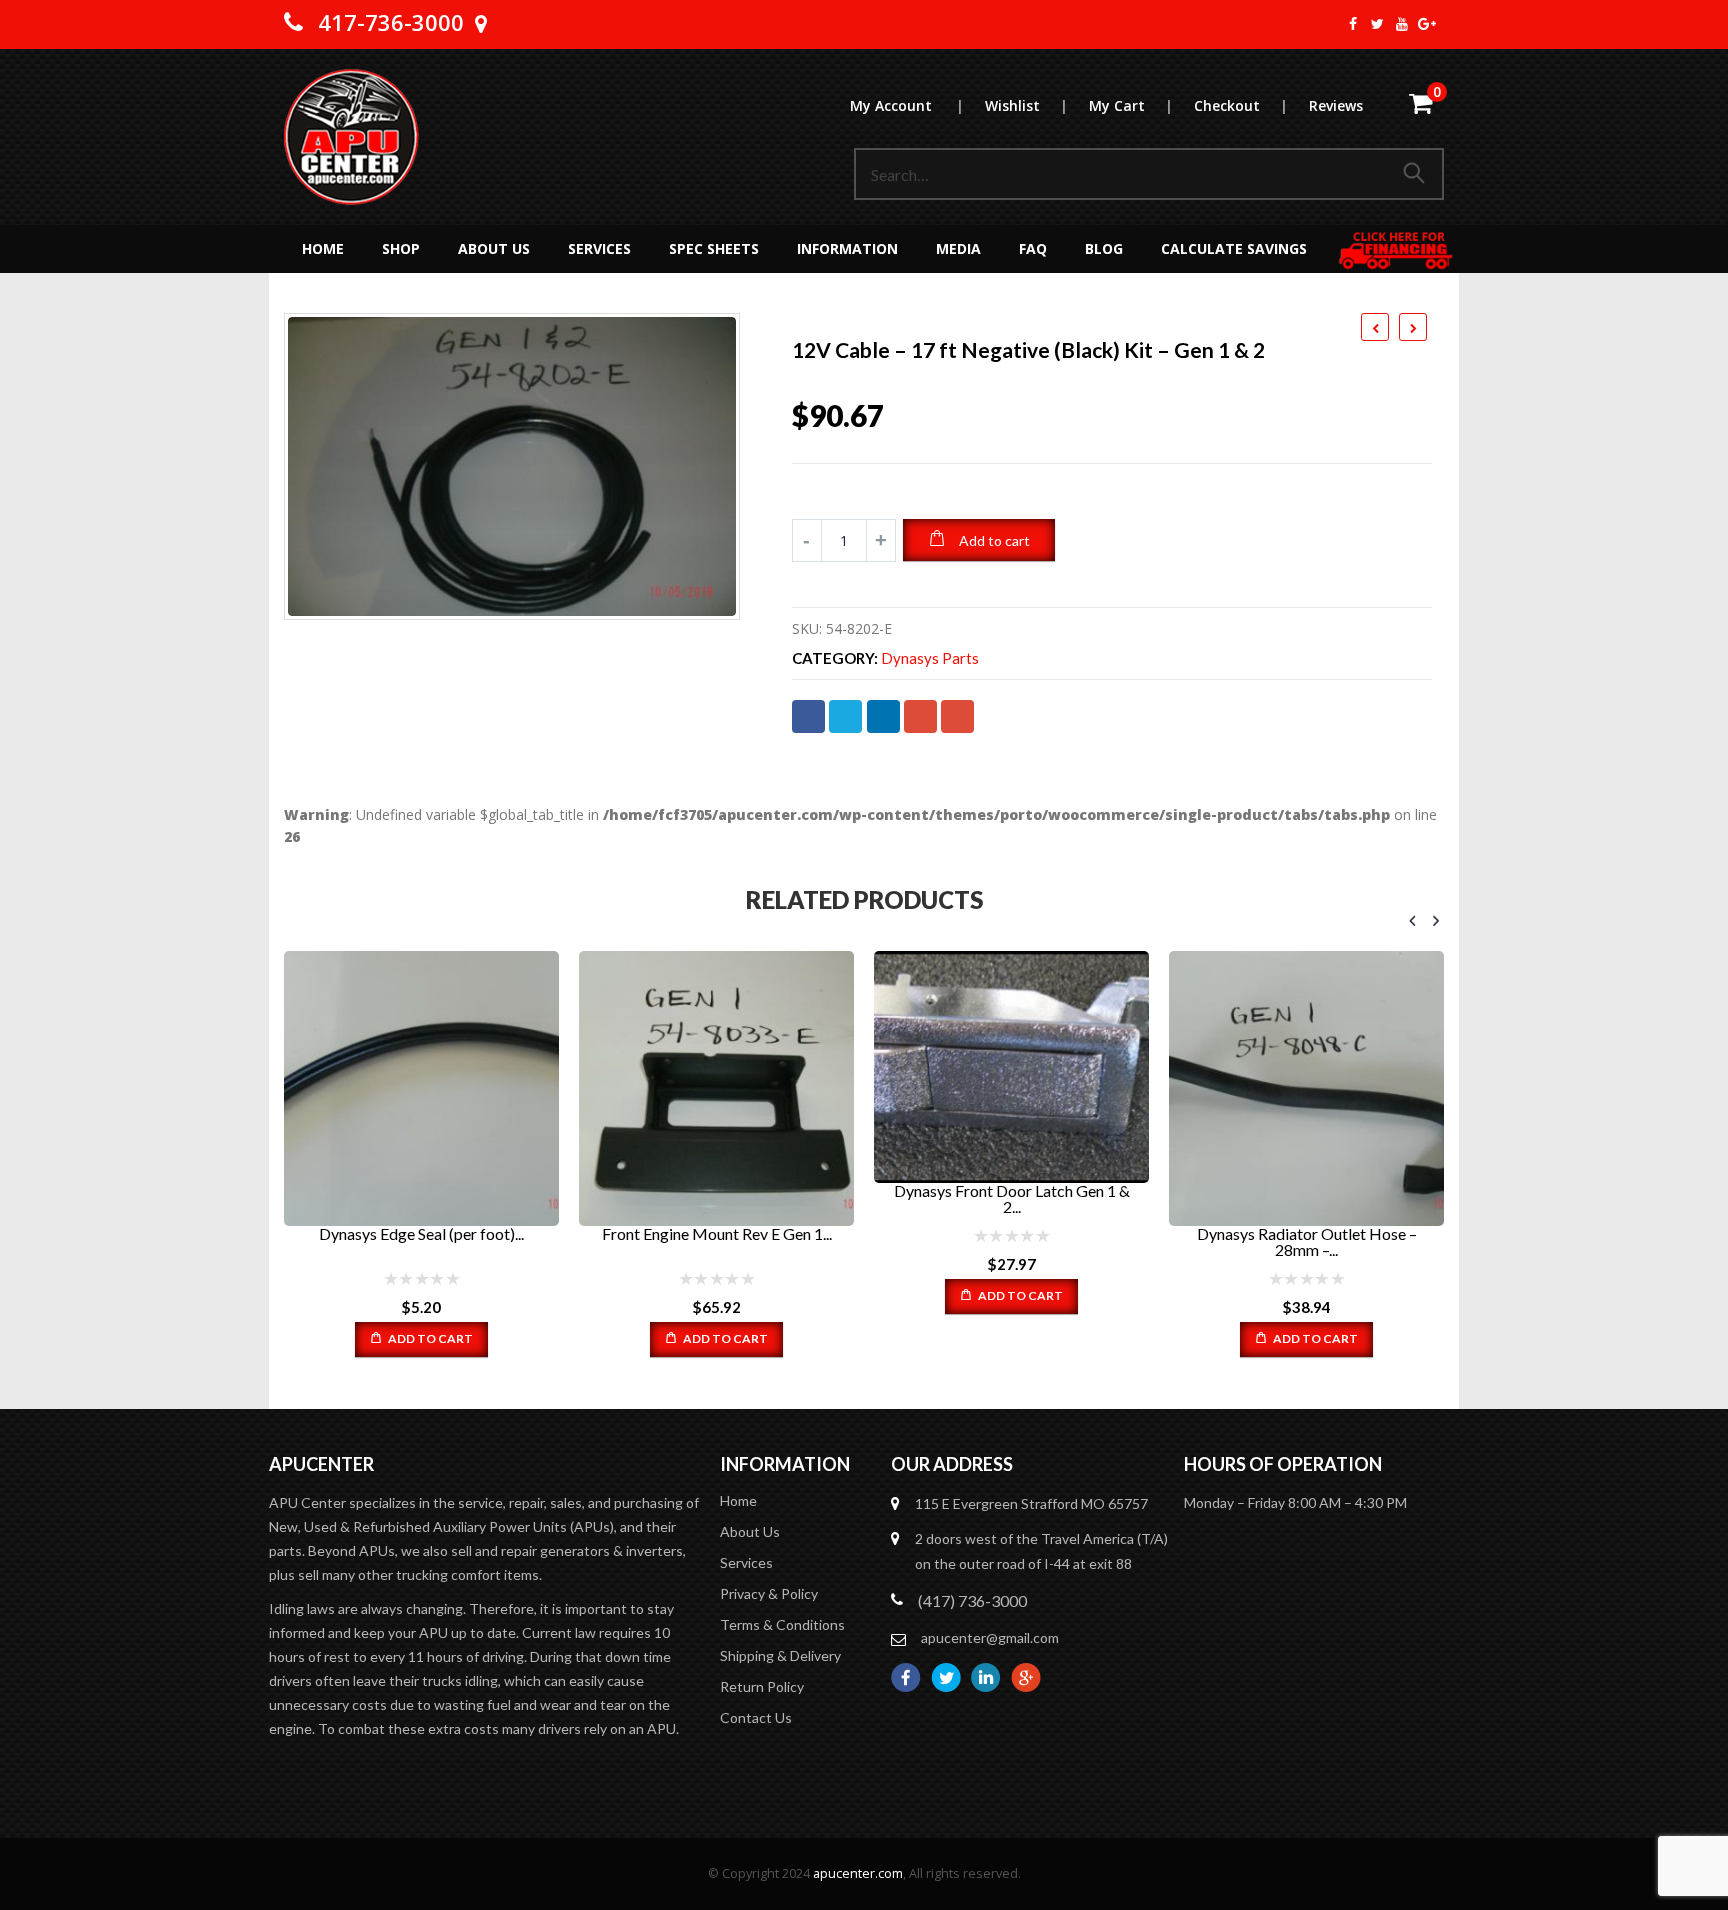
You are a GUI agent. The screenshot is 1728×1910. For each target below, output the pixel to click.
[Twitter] (1378, 24)
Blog (1104, 248)
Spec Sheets (714, 248)
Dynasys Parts (930, 658)
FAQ (1033, 248)
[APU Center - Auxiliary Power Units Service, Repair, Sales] (351, 137)
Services (599, 248)
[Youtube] (1402, 24)
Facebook (808, 716)
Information (847, 248)
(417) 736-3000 (972, 1600)
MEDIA (958, 248)
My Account (906, 105)
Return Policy (762, 1686)
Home (323, 248)
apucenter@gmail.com (990, 1637)
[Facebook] (1353, 24)
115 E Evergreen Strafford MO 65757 (1031, 1503)
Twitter (845, 716)
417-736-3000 (391, 22)
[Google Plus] (1427, 24)
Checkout (1240, 105)
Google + (920, 716)
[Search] (1417, 174)
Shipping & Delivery (780, 1655)
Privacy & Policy (769, 1593)
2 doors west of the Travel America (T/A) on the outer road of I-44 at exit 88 (1041, 1551)
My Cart (1130, 105)
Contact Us (756, 1717)
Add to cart (994, 540)
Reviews (1336, 105)
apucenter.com (858, 1873)
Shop (401, 248)
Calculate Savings (1234, 248)
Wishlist (1026, 105)
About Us (494, 248)
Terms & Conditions (782, 1624)
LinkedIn (883, 716)
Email (957, 716)
